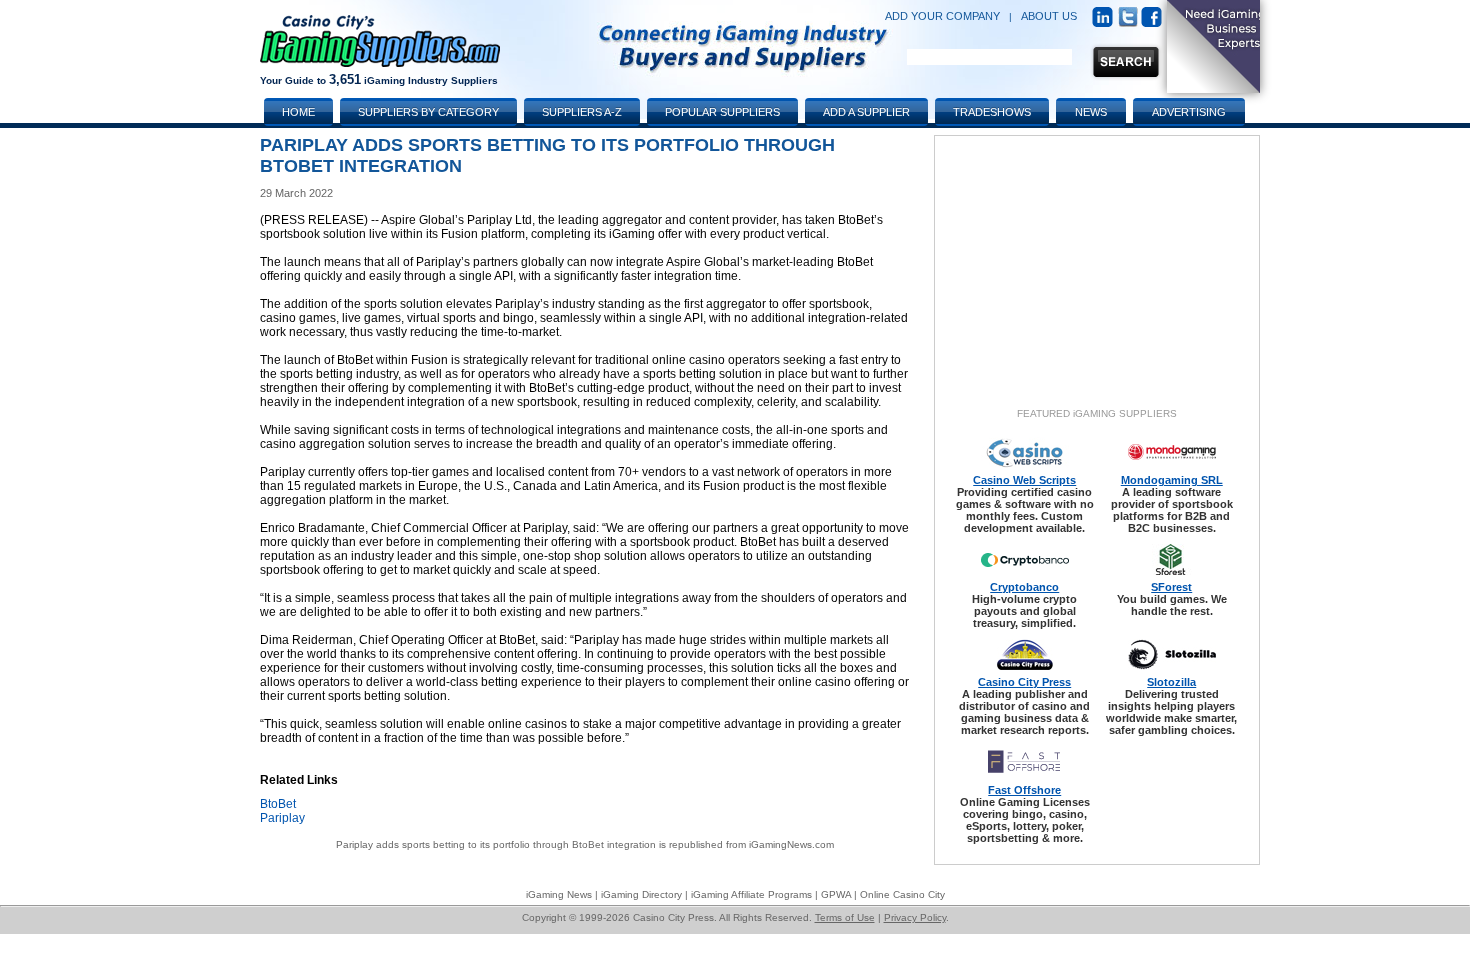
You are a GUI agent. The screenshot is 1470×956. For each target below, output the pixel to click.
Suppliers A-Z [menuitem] (582, 112)
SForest (1171, 587)
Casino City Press (1024, 682)
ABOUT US (1049, 16)
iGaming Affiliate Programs (751, 894)
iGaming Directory (641, 894)
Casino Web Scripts (1024, 480)
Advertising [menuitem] (1189, 112)
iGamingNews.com (791, 844)
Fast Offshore (1024, 790)
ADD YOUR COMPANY (942, 16)
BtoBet (278, 804)
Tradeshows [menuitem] (992, 112)
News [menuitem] (1091, 112)
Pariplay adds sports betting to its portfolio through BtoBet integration (496, 844)
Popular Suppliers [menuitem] (722, 112)
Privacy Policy (915, 917)
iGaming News (559, 894)
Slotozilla (1171, 682)
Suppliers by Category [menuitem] (428, 112)
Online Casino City (902, 894)
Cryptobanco (1024, 587)
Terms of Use (845, 917)
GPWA (836, 894)
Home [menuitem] (298, 112)
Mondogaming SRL (1172, 480)
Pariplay (282, 818)
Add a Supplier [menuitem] (866, 112)
